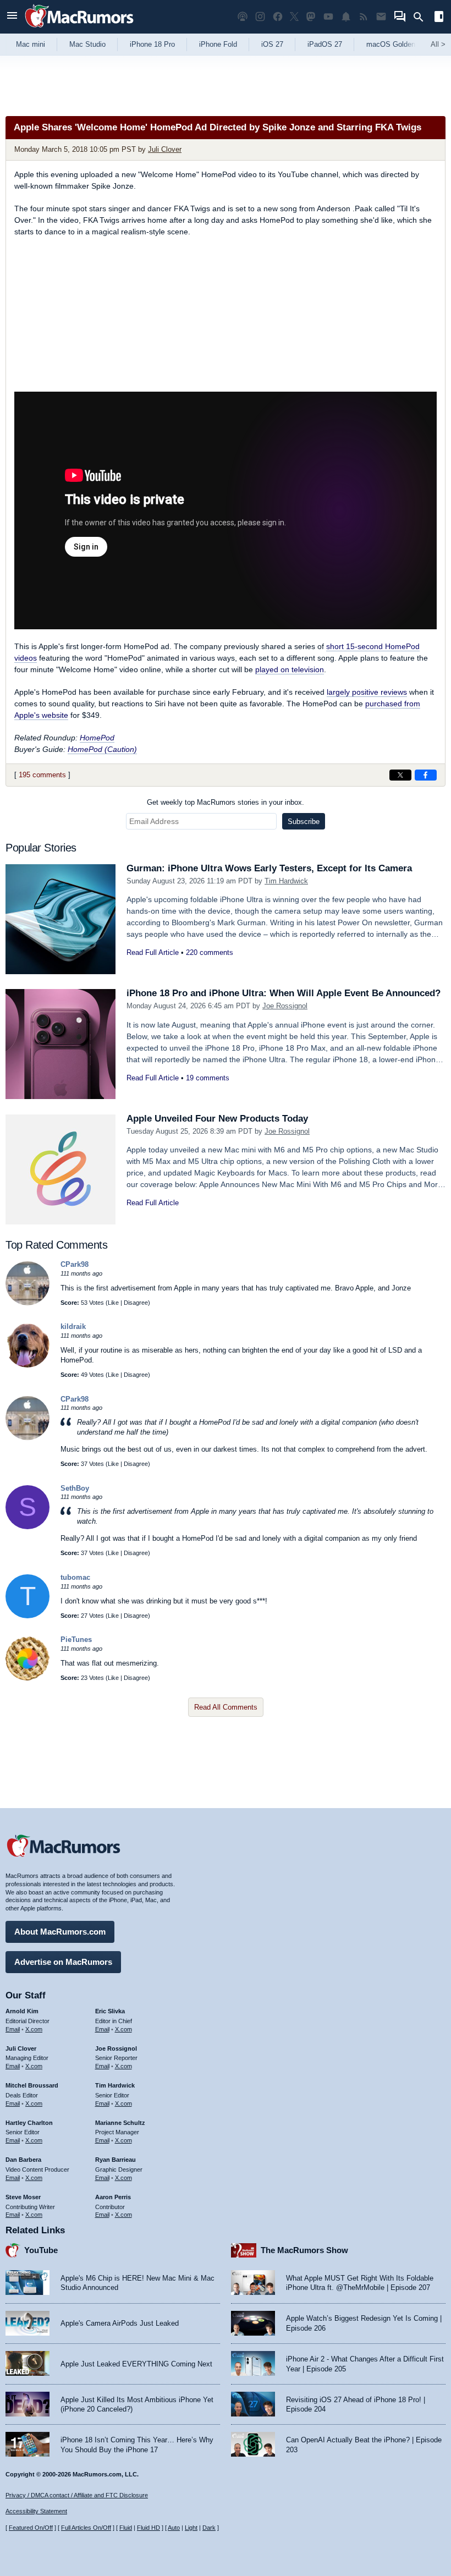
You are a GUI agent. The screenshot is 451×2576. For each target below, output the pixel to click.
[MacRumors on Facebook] (278, 17)
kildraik (73, 1327)
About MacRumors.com (60, 1932)
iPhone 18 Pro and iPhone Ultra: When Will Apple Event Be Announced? (284, 993)
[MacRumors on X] (294, 17)
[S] (28, 1527)
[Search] (422, 17)
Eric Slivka (110, 2011)
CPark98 (75, 1264)
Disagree (136, 1303)
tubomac (75, 1577)
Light (191, 2528)
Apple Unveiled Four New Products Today (217, 1119)
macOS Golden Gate (400, 44)
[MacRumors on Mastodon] (311, 17)
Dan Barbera (23, 2160)
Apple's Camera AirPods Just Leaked (120, 2323)
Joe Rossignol (285, 1006)
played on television (290, 669)
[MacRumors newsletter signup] (381, 17)
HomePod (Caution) (102, 749)
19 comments (208, 1078)
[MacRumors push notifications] (346, 17)
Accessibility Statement (36, 2511)
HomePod (97, 738)
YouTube (41, 2250)
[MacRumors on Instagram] (260, 17)
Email (13, 2029)
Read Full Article (153, 952)
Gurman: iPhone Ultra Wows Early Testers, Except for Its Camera (269, 868)
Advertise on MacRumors (63, 1962)
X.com (34, 2029)
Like (113, 1303)
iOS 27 (272, 44)
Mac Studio (87, 44)
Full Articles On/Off (86, 2528)
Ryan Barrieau (116, 2160)
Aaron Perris (113, 2197)
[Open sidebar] (439, 18)
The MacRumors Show (304, 2250)
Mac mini (31, 44)
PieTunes (76, 1639)
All (438, 44)
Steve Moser (23, 2197)
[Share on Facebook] (426, 775)
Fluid (126, 2528)
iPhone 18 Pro (152, 44)
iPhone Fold (218, 44)
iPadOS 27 (325, 44)
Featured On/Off (31, 2528)
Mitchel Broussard (32, 2085)
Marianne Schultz (120, 2123)
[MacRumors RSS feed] (364, 17)
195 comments (42, 775)
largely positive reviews (367, 692)
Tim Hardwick (286, 881)
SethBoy (75, 1488)
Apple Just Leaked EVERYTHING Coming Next (136, 2364)
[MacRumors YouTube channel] (328, 17)
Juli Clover (165, 149)
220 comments (210, 952)
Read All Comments (226, 1707)
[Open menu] (12, 17)
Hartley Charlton (29, 2123)
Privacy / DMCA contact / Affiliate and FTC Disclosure (77, 2495)
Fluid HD (148, 2528)
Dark (209, 2528)
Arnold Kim (22, 2011)
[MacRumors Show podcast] (243, 17)
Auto (174, 2528)
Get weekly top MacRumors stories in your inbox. (226, 802)
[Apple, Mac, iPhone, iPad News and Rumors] (79, 29)
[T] (28, 1616)
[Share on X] (400, 775)
